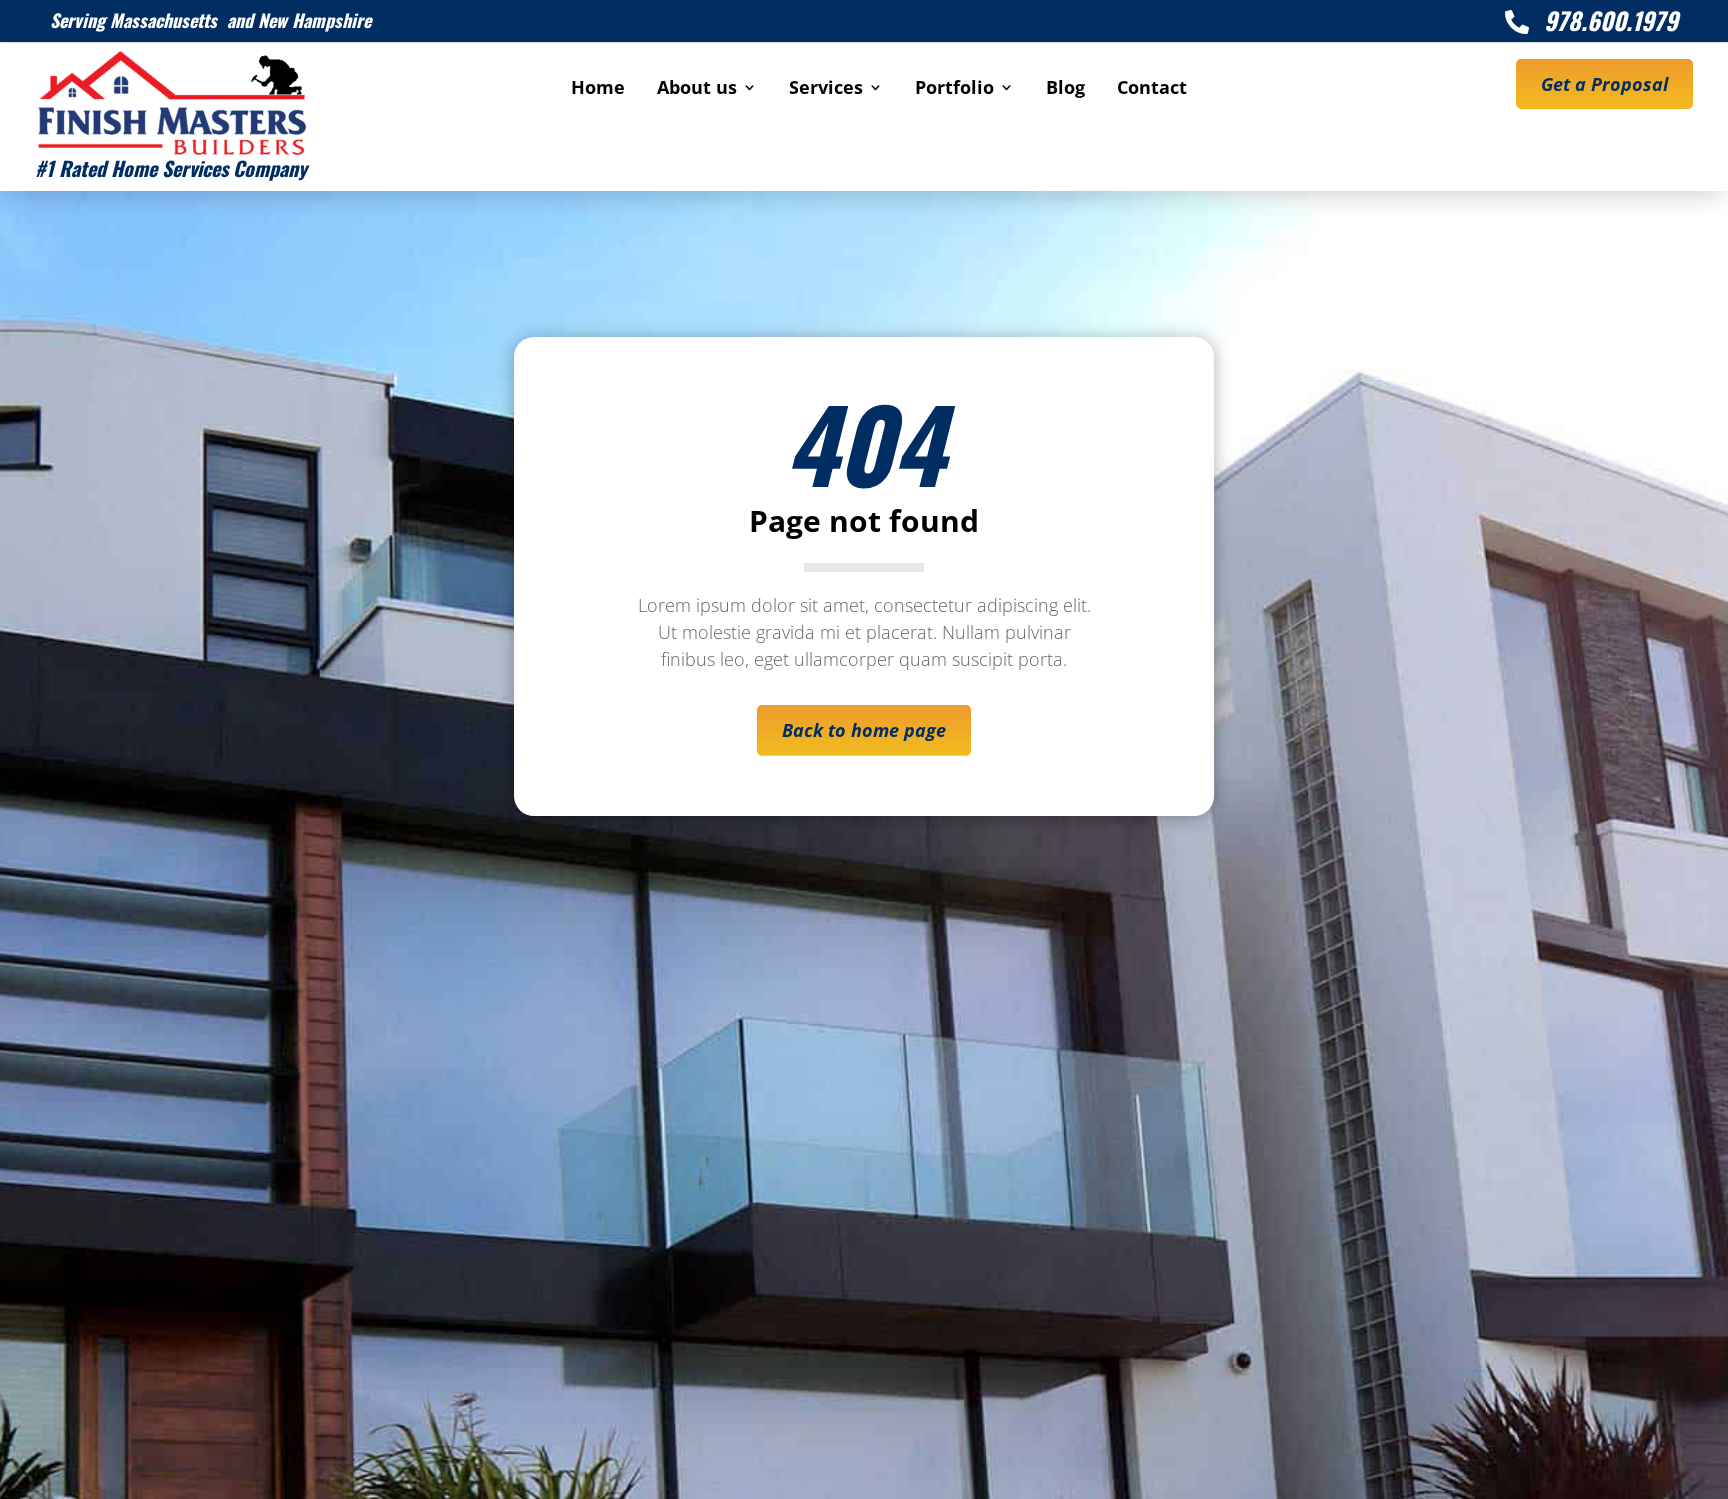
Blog (1065, 89)
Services (826, 89)
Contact (1152, 89)
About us (697, 89)
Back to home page (864, 730)
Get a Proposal (1604, 84)
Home (598, 89)
